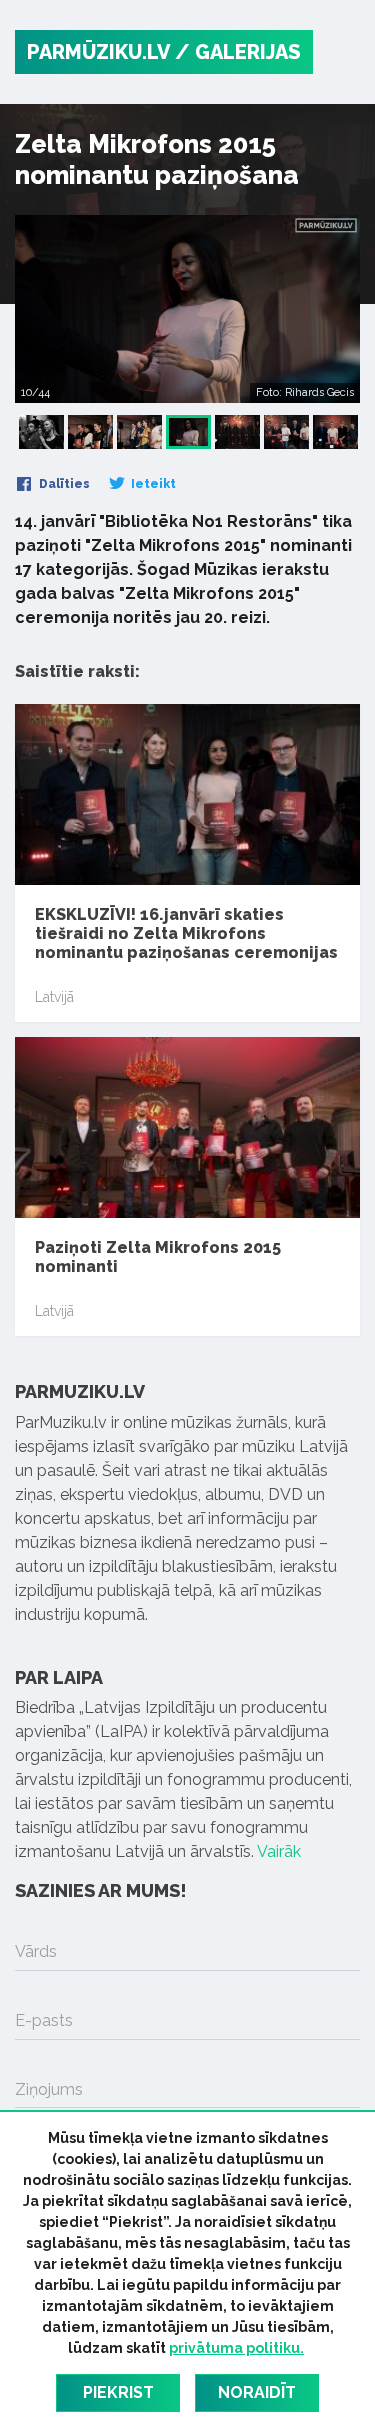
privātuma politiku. (236, 2348)
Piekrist (118, 2392)
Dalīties (63, 484)
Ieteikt (152, 484)
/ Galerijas (238, 52)
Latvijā (54, 997)
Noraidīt (257, 2392)
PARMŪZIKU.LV (98, 52)
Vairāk (279, 1851)
